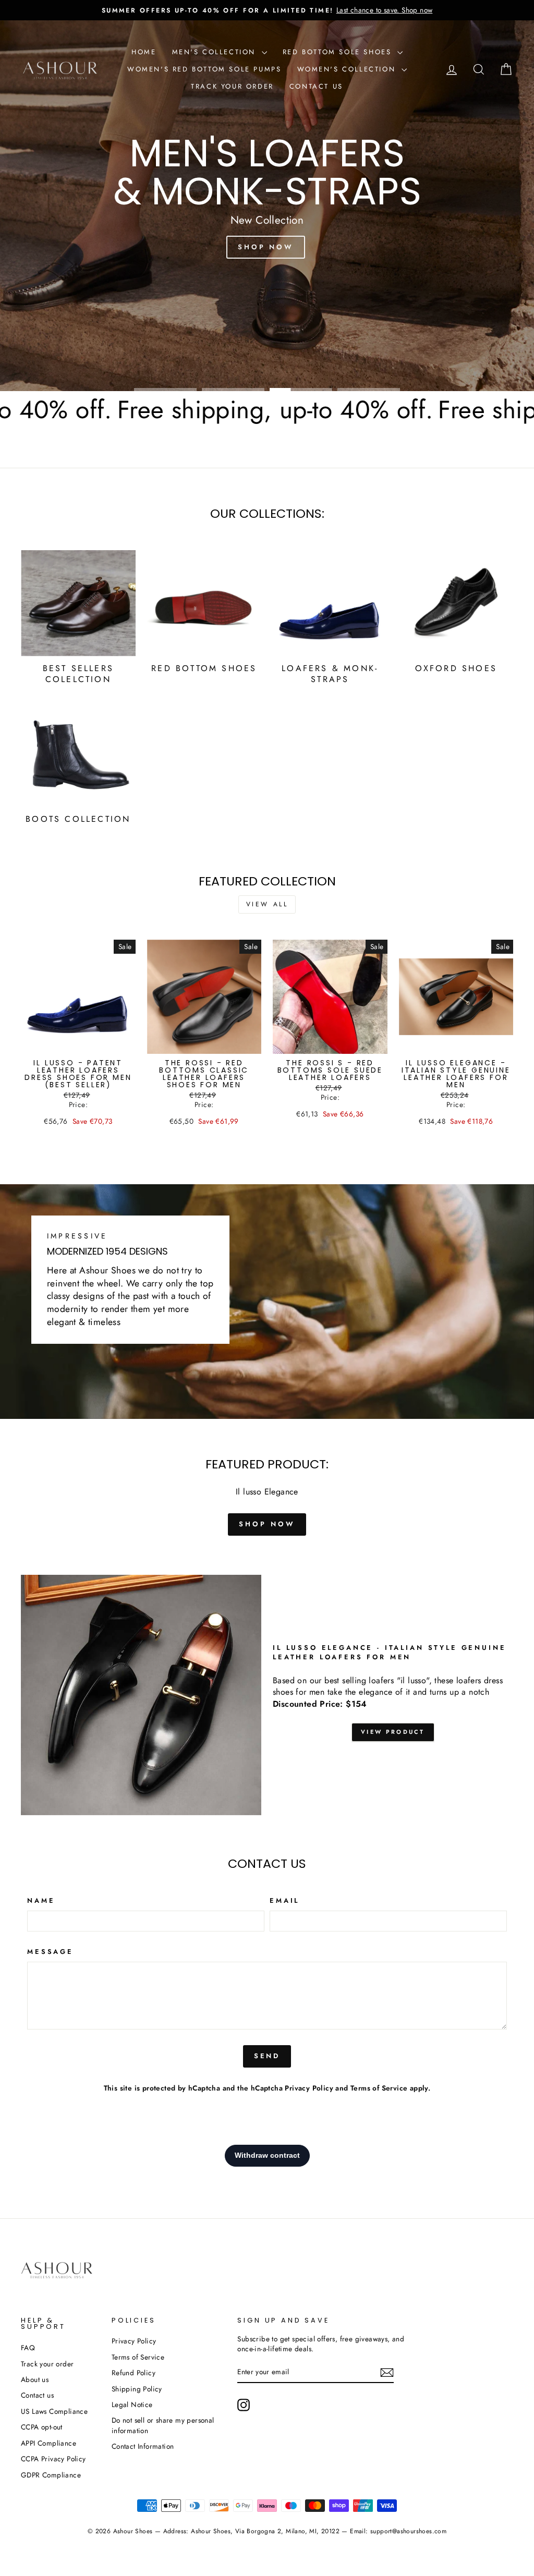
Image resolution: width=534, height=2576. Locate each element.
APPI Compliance (48, 2443)
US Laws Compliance (54, 2411)
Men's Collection (216, 52)
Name (41, 1901)
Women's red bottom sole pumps (204, 69)
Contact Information (143, 2446)
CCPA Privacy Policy (53, 2459)
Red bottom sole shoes (339, 52)
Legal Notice (132, 2404)
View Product (393, 1732)
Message (50, 1952)
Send (267, 2056)
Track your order (232, 86)
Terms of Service (379, 2088)
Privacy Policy (309, 2088)
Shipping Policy (137, 2389)
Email (284, 1901)
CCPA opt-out (42, 2427)
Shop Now (266, 247)
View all (267, 904)
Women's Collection (348, 69)
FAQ (28, 2348)
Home (144, 52)
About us (35, 2379)
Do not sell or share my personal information (163, 2425)
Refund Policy (133, 2373)
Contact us (316, 86)
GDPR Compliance (51, 2475)
